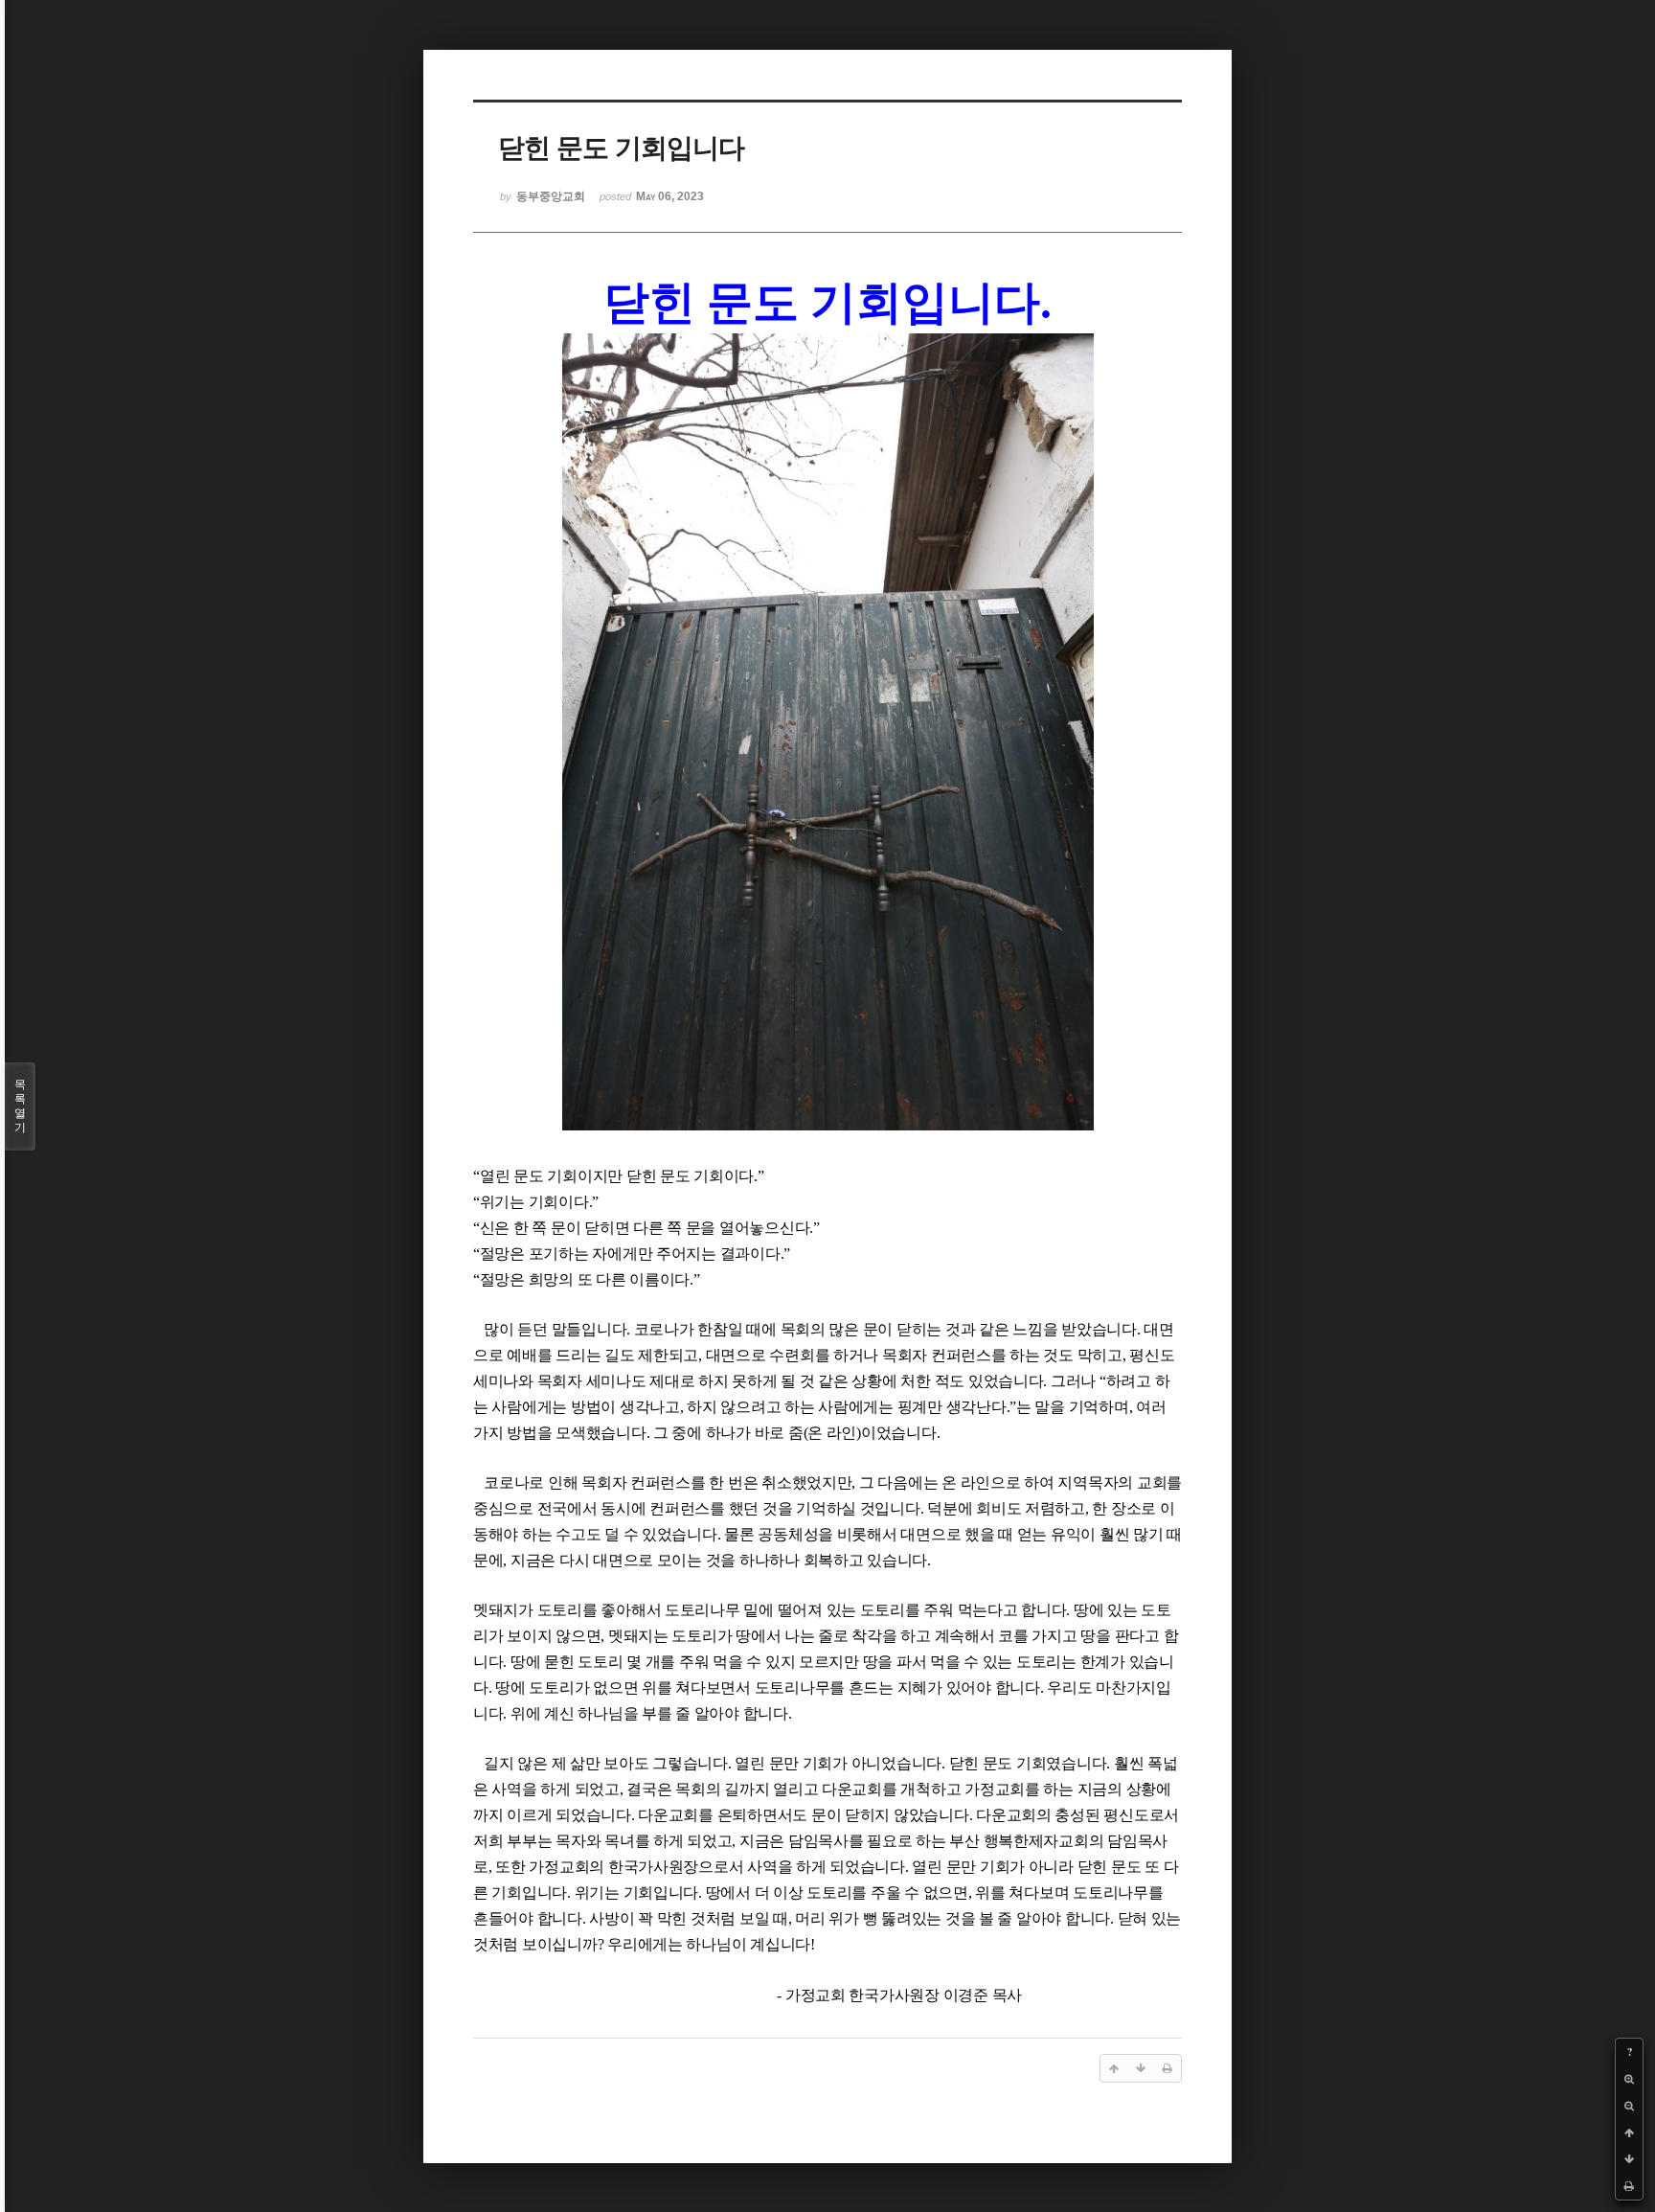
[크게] (1629, 2079)
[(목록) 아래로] (1629, 2159)
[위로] (1629, 2132)
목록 (20, 1106)
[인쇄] (1629, 2186)
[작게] (1629, 2106)
